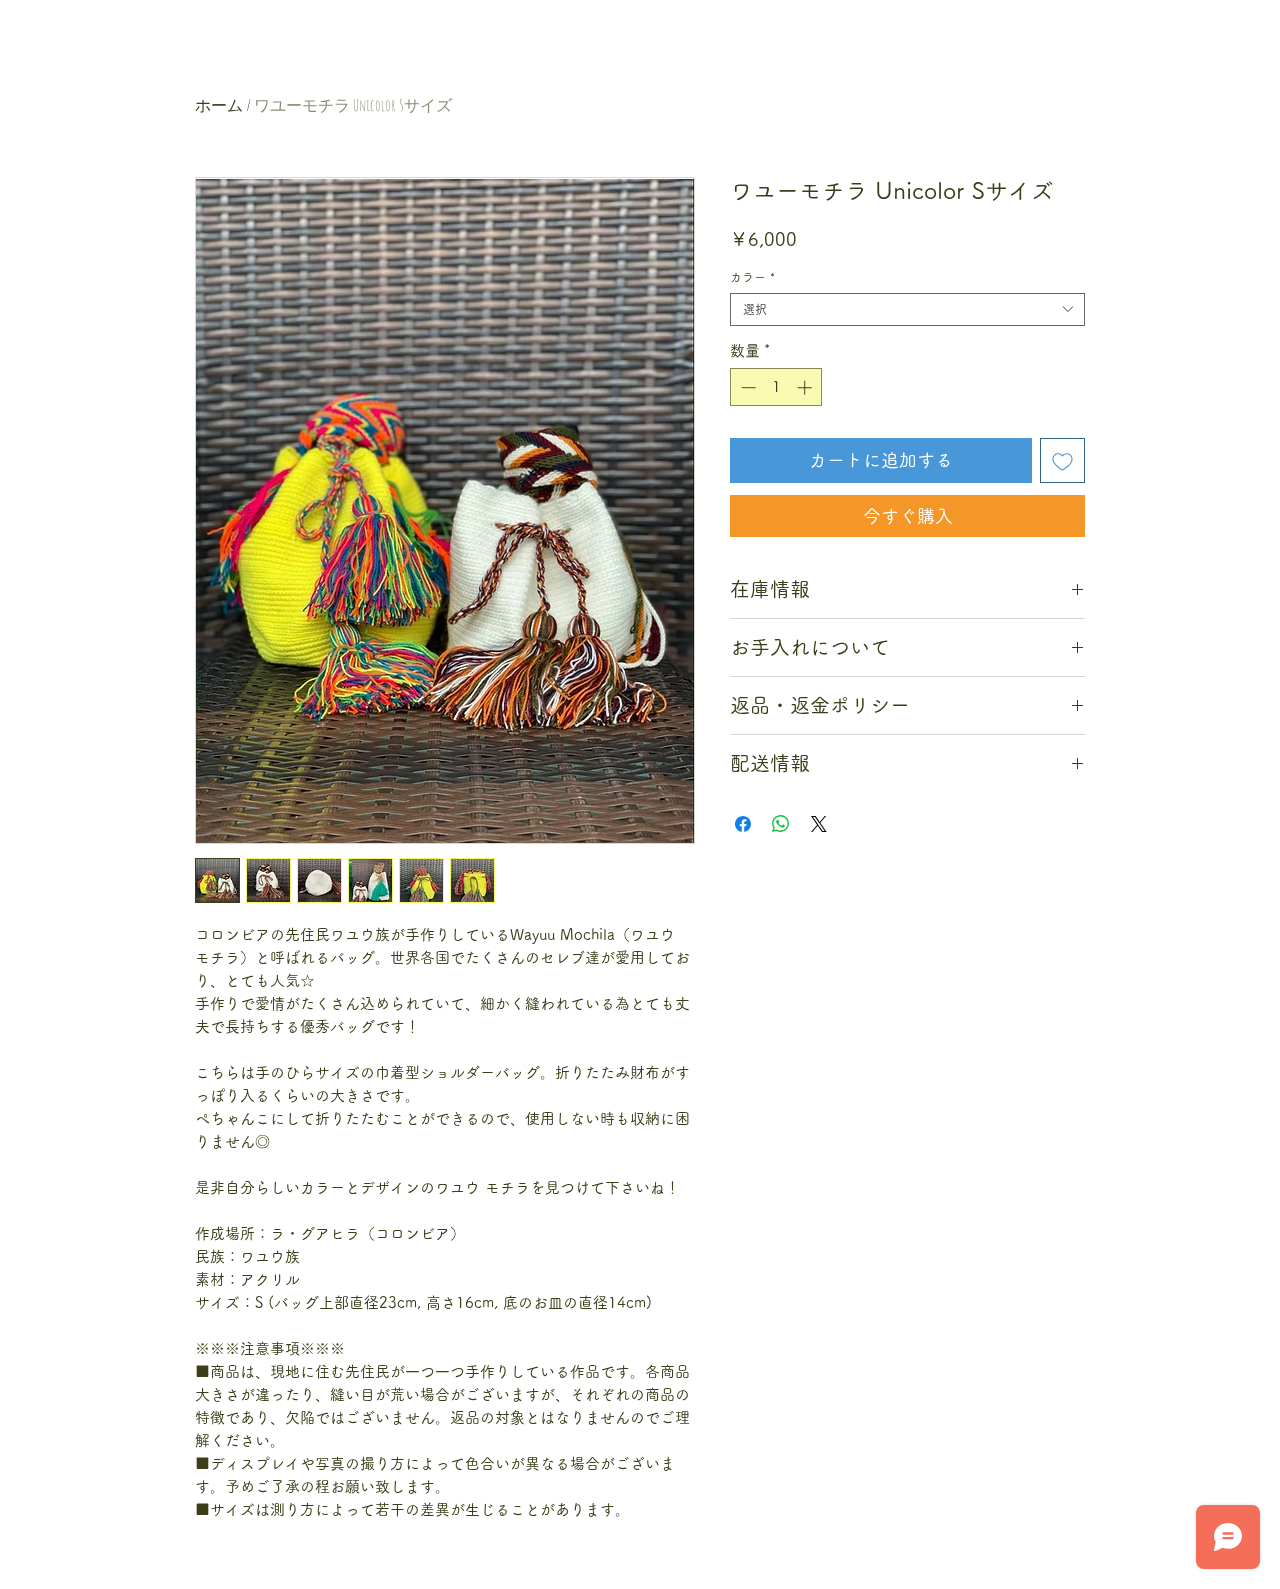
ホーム (219, 105)
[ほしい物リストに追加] (1062, 460)
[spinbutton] (776, 387)
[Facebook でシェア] (743, 824)
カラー (752, 277)
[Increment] (806, 387)
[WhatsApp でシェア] (781, 824)
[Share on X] (819, 824)
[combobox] (907, 309)
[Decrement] (746, 387)
